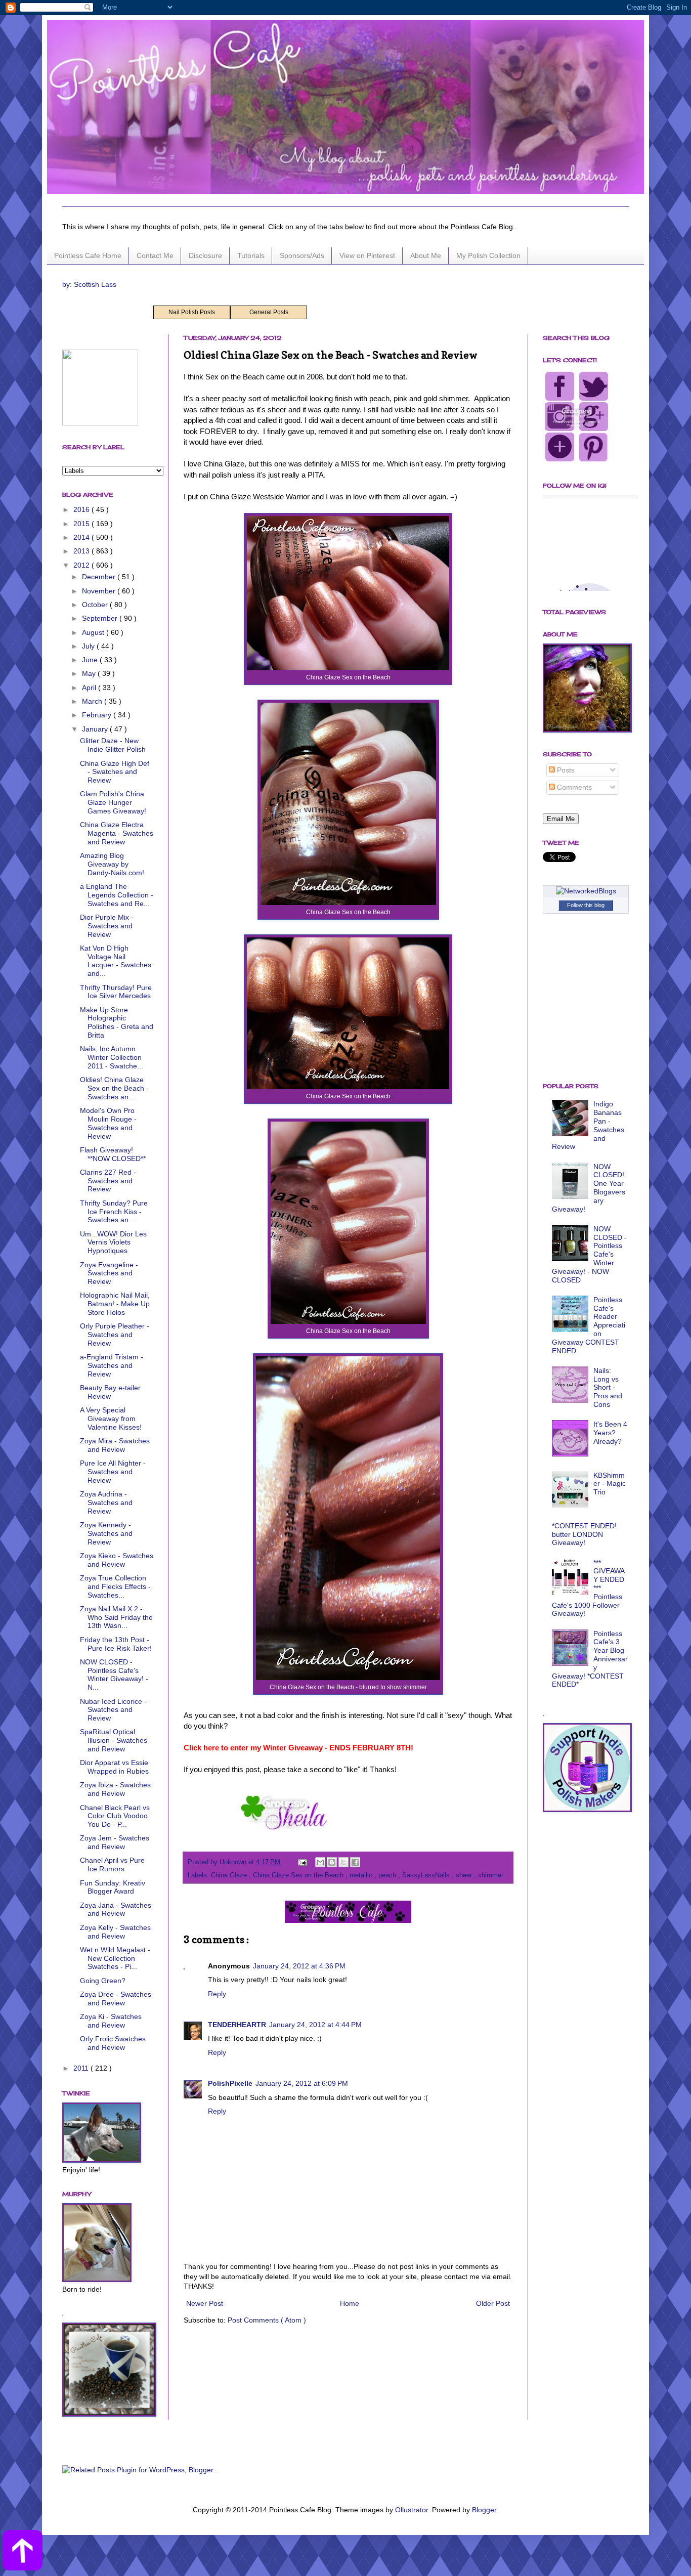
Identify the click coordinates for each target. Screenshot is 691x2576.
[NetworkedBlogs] (586, 891)
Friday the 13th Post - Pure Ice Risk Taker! (116, 1644)
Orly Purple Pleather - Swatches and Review (115, 1335)
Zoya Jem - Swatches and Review (115, 1842)
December (100, 577)
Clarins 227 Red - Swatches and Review (108, 1181)
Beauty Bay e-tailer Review (110, 1392)
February (98, 715)
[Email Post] (302, 1862)
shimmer (491, 1875)
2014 (82, 537)
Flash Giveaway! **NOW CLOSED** (113, 1154)
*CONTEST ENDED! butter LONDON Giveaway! (584, 1534)
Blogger (484, 2510)
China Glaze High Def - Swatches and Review (115, 772)
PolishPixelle (230, 2083)
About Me (426, 255)
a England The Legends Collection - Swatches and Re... (117, 895)
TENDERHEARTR (237, 2025)
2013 (82, 551)
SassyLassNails (427, 1875)
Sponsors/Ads (302, 255)
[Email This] (320, 1862)
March (93, 701)
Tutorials (251, 255)
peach (388, 1875)
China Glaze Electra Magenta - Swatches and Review (117, 833)
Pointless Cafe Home (88, 255)
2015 (82, 524)
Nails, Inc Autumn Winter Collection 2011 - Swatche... (112, 1057)
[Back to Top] (23, 2552)
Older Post (493, 2303)
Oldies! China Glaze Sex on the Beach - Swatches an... (114, 1088)
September (101, 618)
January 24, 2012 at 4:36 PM (299, 1966)
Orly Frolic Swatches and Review (113, 2043)
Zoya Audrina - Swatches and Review (106, 1502)
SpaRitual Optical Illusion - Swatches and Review (114, 1740)
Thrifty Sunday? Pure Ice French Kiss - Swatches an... (114, 1212)
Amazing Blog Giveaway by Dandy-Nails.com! (112, 864)
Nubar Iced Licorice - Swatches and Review (113, 1710)
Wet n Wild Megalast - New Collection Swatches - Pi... (115, 1958)
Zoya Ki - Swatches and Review (111, 2021)
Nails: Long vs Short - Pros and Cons (608, 1387)
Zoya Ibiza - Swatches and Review (115, 1789)
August (94, 632)
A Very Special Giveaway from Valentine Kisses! (111, 1419)
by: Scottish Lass (89, 284)
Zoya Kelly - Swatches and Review (115, 1932)
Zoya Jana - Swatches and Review (116, 1909)
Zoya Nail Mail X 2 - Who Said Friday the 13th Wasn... (116, 1617)
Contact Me (155, 255)
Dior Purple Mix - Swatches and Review (107, 926)
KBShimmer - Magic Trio (610, 1484)
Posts (565, 770)
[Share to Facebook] (355, 1862)
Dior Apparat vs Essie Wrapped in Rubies (114, 1767)
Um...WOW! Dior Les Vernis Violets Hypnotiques (113, 1242)
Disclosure (205, 255)
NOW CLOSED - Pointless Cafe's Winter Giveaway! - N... (114, 1675)
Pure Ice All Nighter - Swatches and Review (113, 1472)
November (100, 591)
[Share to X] (343, 1862)
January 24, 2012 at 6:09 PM (302, 2083)
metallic (362, 1875)
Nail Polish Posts (192, 312)
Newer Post (205, 2303)
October (96, 605)
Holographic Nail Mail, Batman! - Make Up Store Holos (115, 1304)
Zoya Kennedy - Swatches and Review (106, 1533)
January (96, 729)
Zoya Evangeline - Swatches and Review (109, 1273)
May (90, 673)
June (91, 660)
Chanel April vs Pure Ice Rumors (112, 1864)
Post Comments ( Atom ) (267, 2320)
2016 (82, 509)
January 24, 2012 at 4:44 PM (315, 2025)
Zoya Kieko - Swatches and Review (117, 1560)
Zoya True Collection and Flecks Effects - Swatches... (115, 1586)
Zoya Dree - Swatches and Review (116, 1999)
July (89, 646)
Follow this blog (586, 905)
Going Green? (103, 1981)
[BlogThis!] (332, 1862)
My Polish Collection (488, 255)
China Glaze (230, 1875)
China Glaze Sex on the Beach (299, 1875)
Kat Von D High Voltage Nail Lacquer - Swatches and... (116, 961)
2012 (82, 565)
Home (350, 2303)
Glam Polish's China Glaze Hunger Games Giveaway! (113, 802)
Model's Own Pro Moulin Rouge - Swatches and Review (108, 1123)
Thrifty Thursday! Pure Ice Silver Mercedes (116, 992)
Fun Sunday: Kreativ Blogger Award (113, 1887)
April (90, 688)
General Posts (269, 312)
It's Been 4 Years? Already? (610, 1433)
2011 (82, 2068)
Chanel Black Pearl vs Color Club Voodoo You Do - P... (115, 1816)
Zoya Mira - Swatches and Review (115, 1445)
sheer (465, 1875)
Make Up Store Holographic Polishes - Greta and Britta (117, 1022)
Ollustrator (412, 2510)
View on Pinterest (367, 255)
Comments (573, 787)
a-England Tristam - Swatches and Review (112, 1365)
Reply (217, 1994)
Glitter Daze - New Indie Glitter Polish (113, 745)
